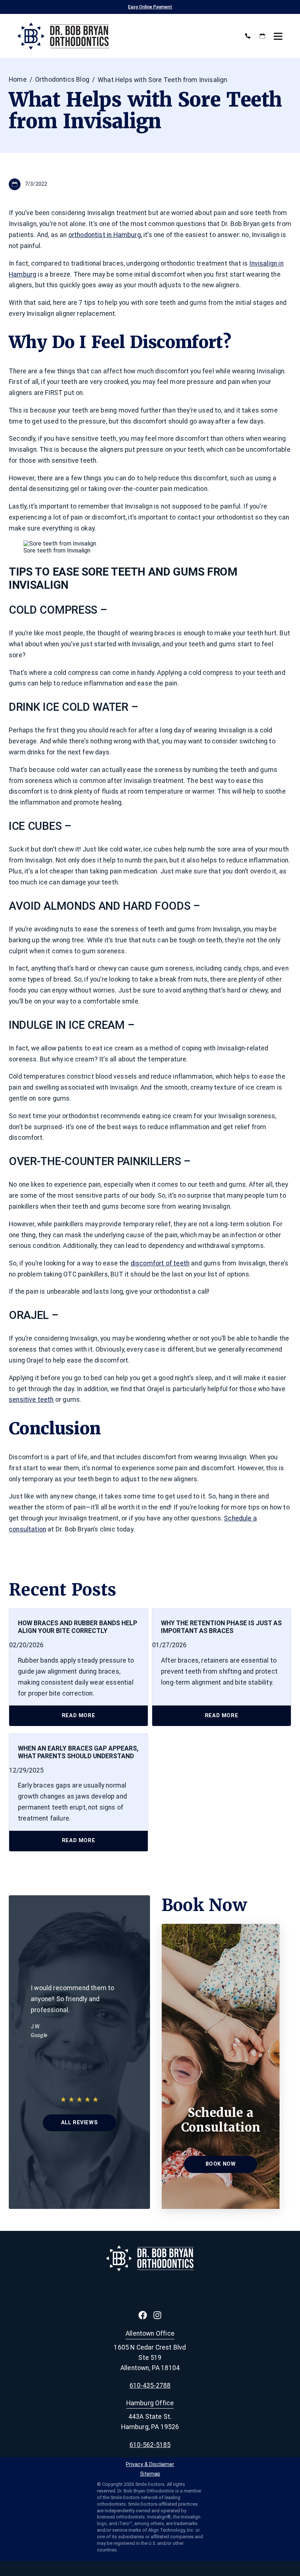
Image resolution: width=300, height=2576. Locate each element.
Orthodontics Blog (62, 80)
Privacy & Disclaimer (150, 2465)
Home (18, 80)
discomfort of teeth (160, 1263)
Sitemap (150, 2474)
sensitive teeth (31, 1400)
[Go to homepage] (125, 36)
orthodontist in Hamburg (105, 235)
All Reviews (79, 2123)
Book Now (221, 2164)
